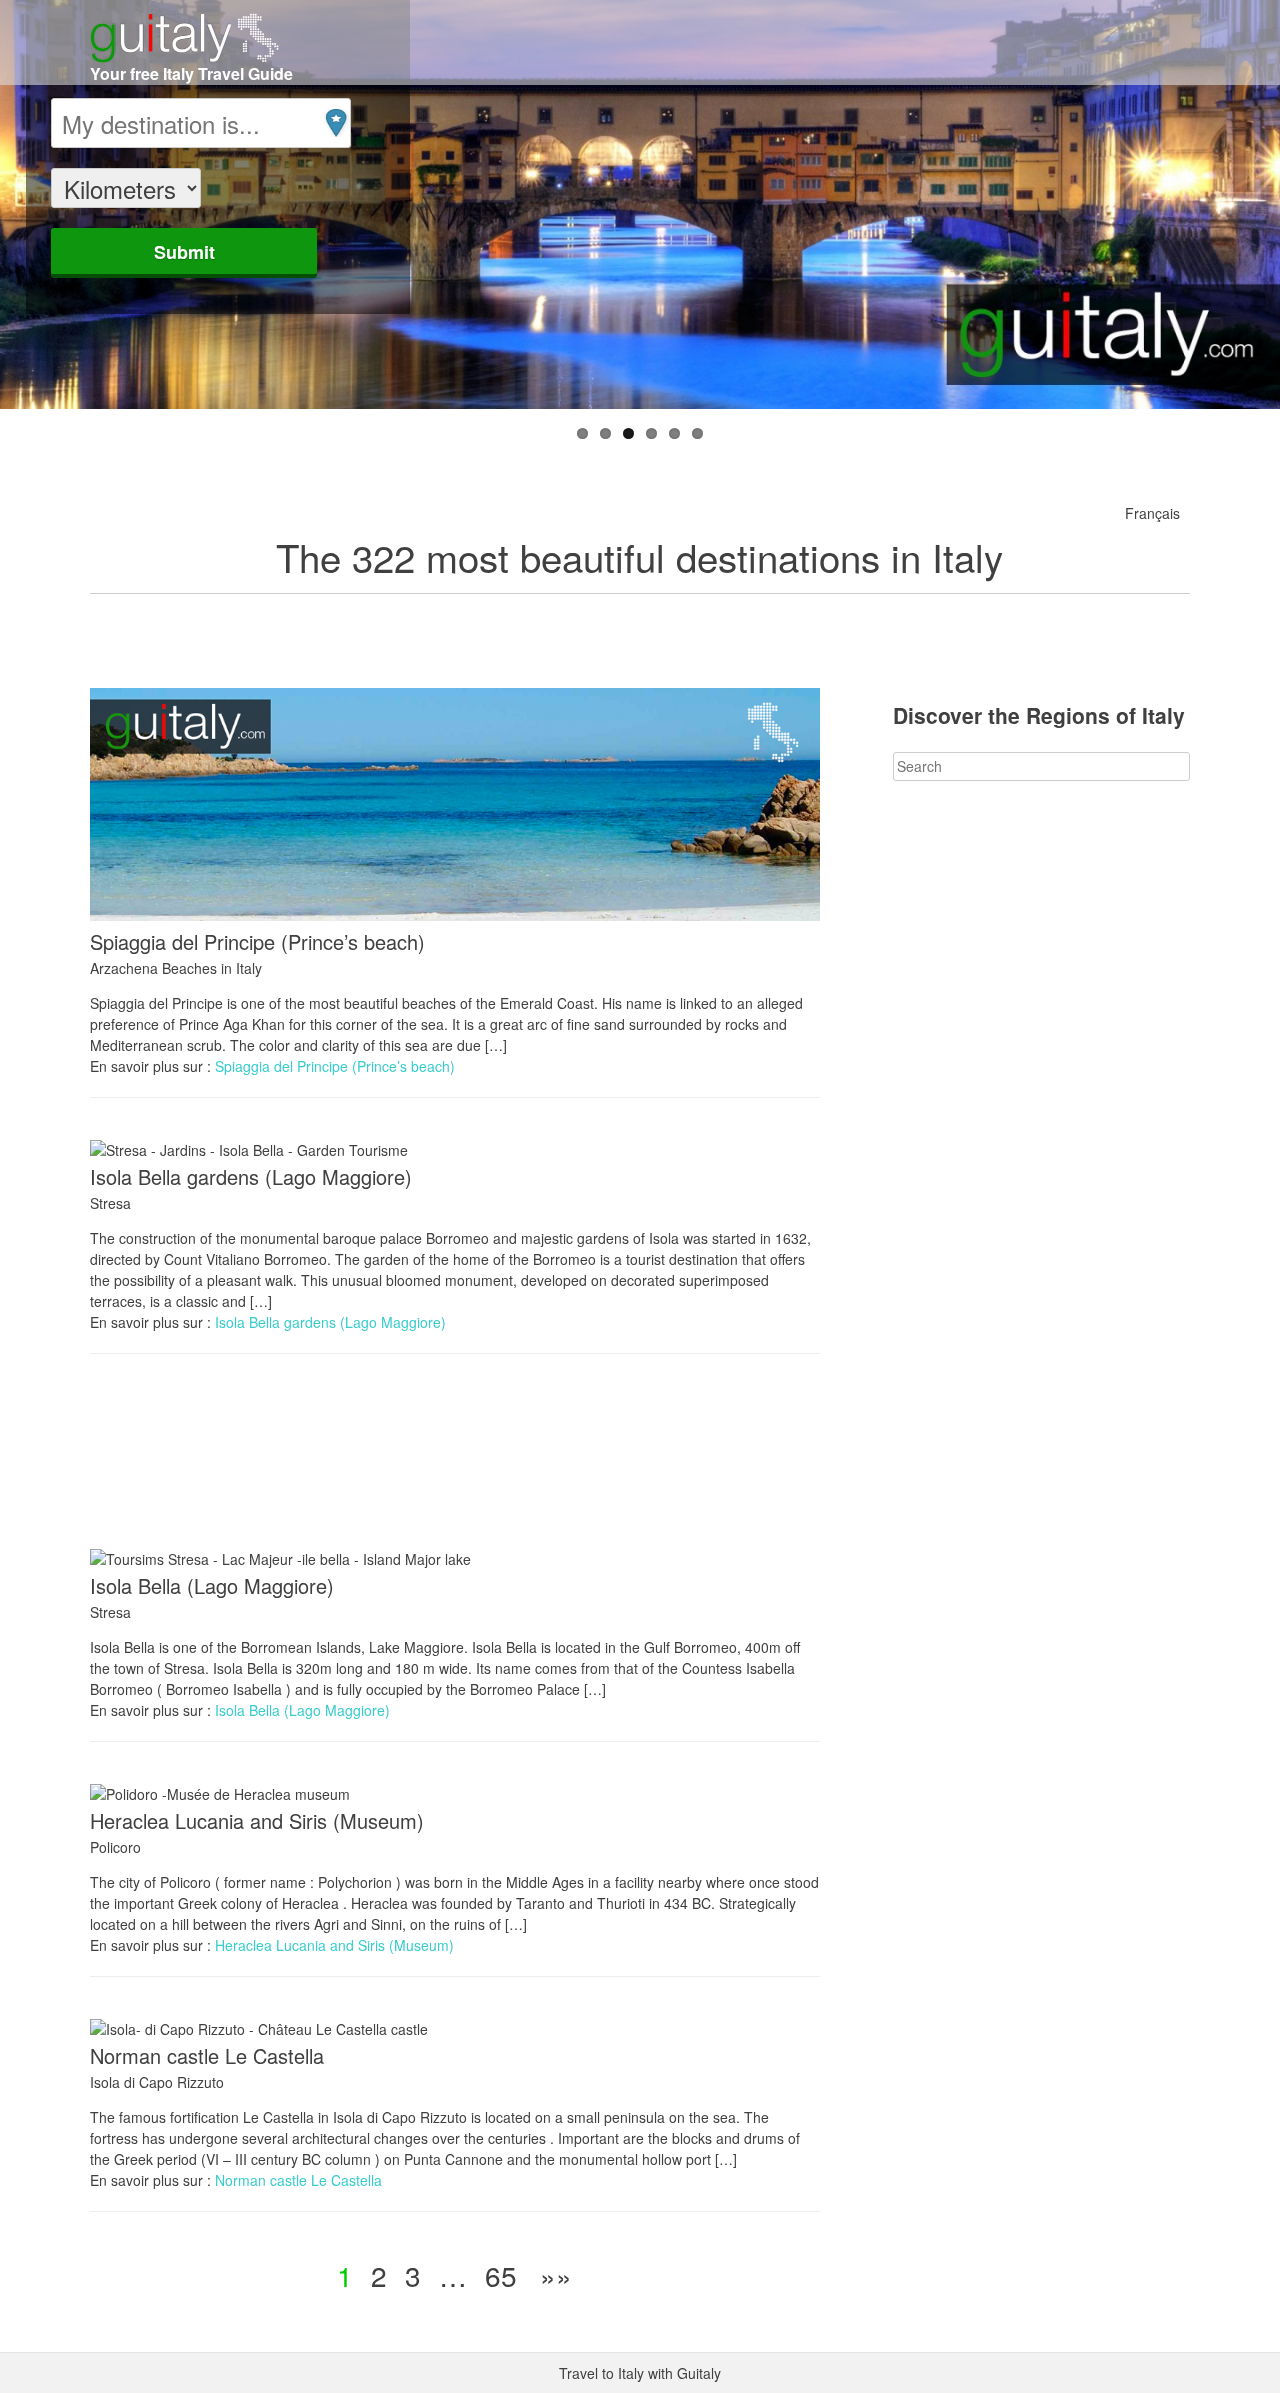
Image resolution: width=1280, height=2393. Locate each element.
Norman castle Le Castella (207, 2055)
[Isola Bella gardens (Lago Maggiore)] (249, 1150)
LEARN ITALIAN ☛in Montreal (655, 1483)
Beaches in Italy (212, 968)
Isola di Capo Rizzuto (157, 2082)
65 (501, 2275)
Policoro (115, 1847)
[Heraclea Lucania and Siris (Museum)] (220, 1794)
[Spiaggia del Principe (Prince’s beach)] (455, 915)
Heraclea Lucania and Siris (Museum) (257, 1820)
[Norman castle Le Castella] (259, 2029)
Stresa (110, 1203)
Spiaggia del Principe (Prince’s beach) (257, 941)
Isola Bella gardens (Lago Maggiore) (251, 1176)
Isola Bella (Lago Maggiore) (212, 1585)
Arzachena (124, 968)
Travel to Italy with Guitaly (640, 2373)
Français (1152, 513)
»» (556, 2275)
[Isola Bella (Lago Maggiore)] (280, 1559)
